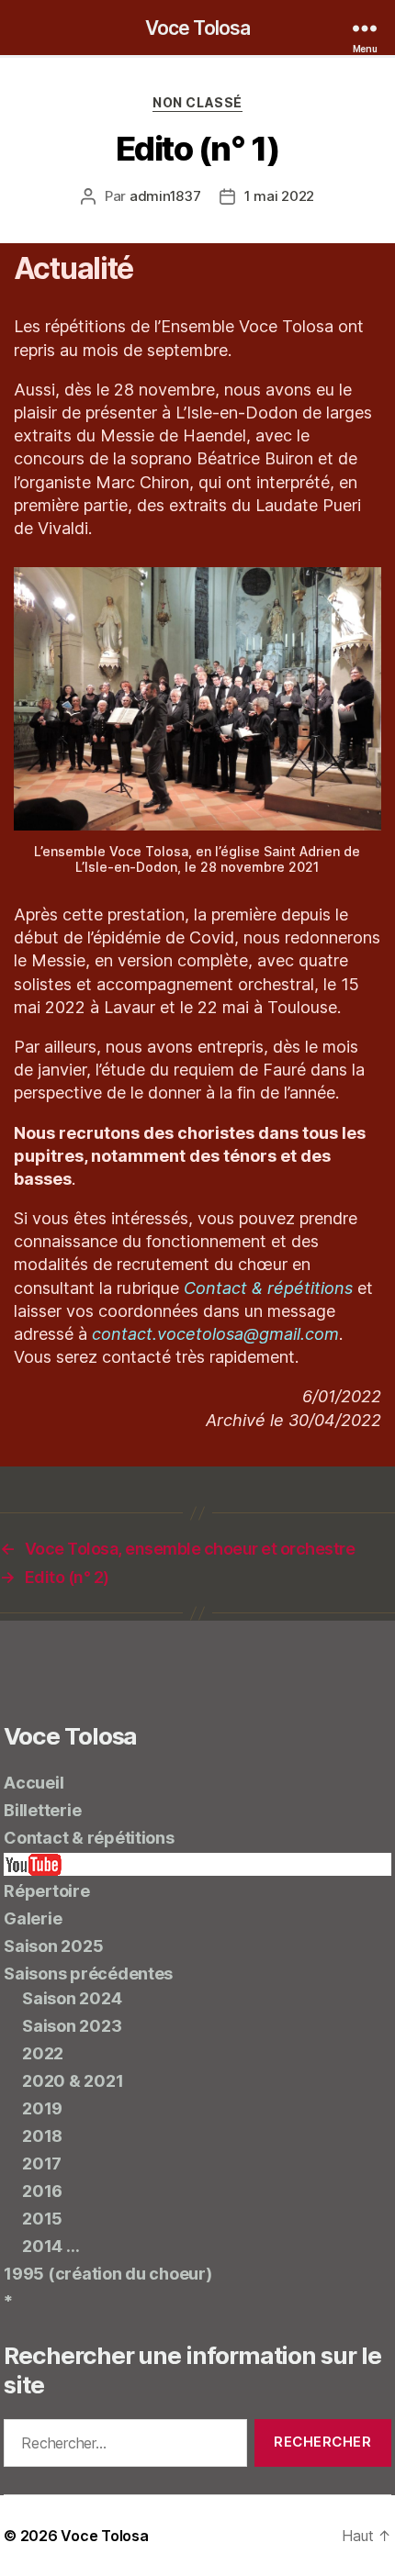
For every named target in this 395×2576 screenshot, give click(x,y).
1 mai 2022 (279, 196)
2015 (42, 2219)
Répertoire (46, 1891)
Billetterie (42, 1810)
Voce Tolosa (197, 28)
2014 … (51, 2246)
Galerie (33, 1918)
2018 (42, 2136)
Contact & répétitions (268, 1288)
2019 (42, 2108)
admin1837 (165, 196)
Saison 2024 (72, 1998)
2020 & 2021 (73, 2081)
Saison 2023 (72, 2026)
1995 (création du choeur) (107, 2274)
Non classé (197, 102)
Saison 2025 (53, 1946)
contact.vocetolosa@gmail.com (215, 1334)
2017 (42, 2163)
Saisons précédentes (88, 1974)
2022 (43, 2053)
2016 (42, 2191)
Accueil (34, 1783)
